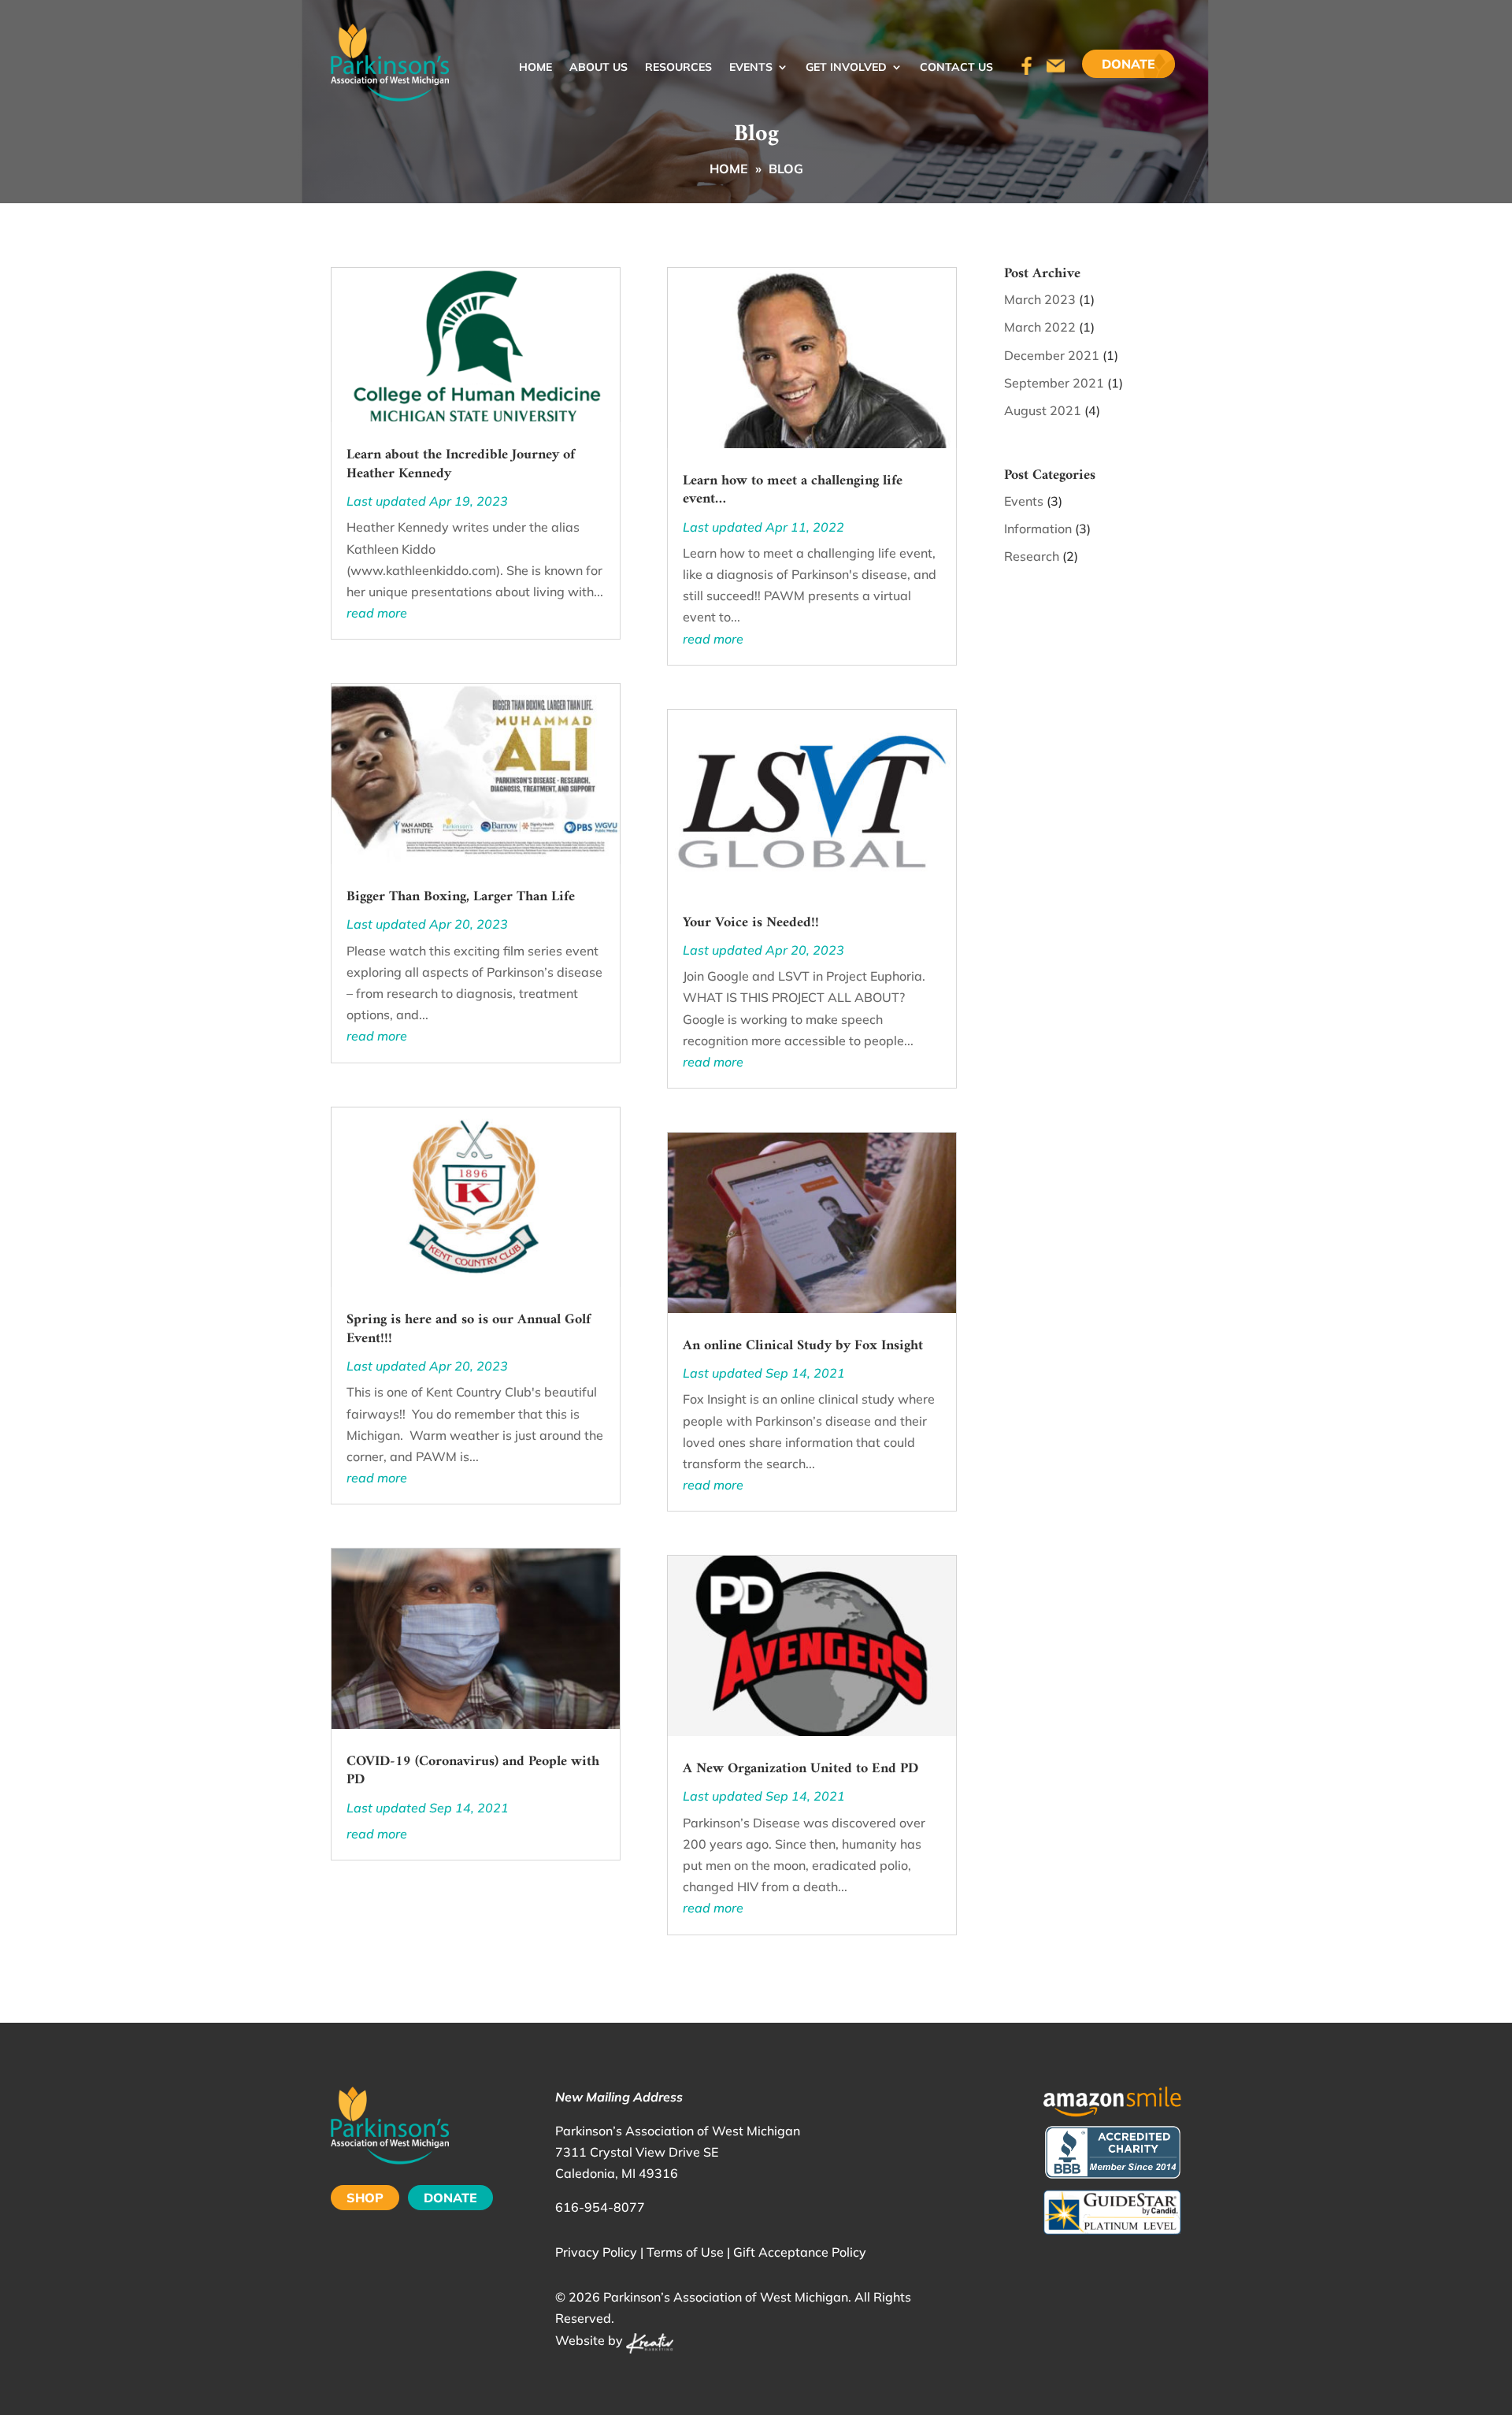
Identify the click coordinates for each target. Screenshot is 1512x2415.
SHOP (365, 2198)
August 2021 (1043, 410)
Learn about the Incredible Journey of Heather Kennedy (461, 464)
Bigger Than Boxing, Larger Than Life (461, 897)
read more (377, 613)
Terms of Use (685, 2252)
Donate (1128, 64)
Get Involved (846, 68)
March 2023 (1040, 299)
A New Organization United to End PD (800, 1769)
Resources (678, 68)
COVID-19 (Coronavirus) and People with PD (473, 1771)
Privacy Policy (596, 2252)
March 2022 (1040, 327)
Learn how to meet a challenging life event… (793, 490)
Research (1032, 556)
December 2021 (1052, 355)
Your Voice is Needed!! (751, 923)
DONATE (450, 2198)
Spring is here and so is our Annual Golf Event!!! (469, 1329)
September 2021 (1054, 383)
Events (751, 68)
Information (1038, 529)
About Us (598, 68)
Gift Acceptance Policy (800, 2252)
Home (535, 68)
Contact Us (956, 68)
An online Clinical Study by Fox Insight (803, 1346)
